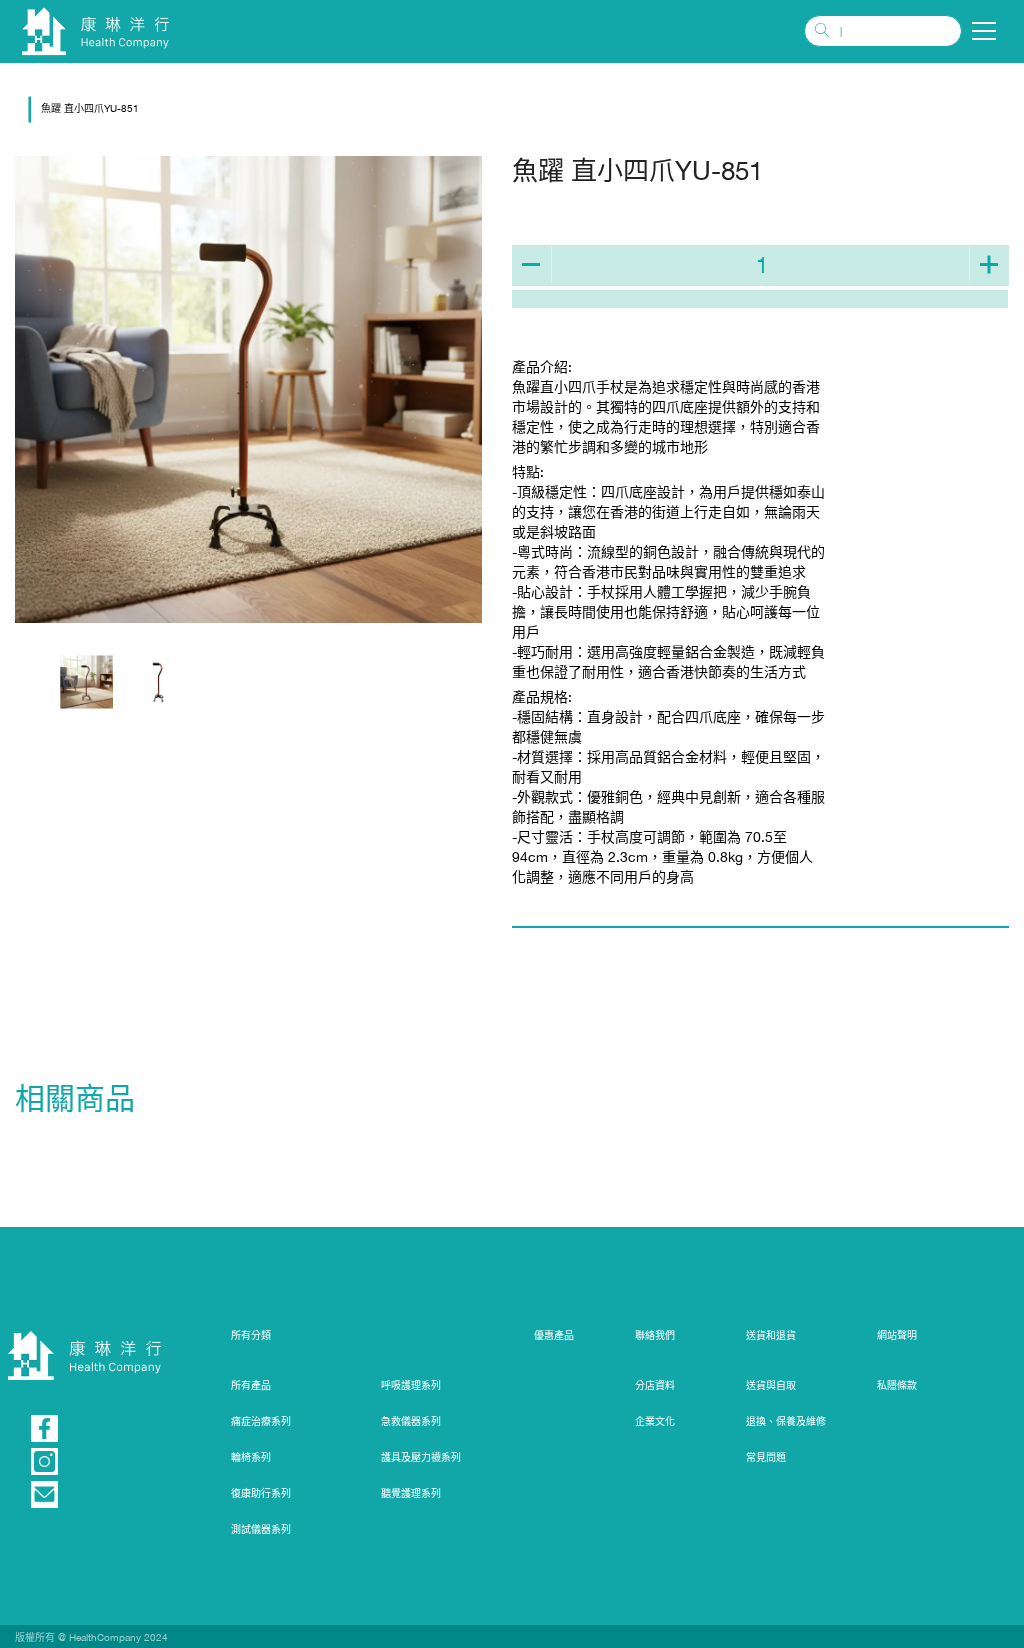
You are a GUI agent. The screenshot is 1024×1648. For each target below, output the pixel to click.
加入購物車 (760, 299)
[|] (883, 31)
